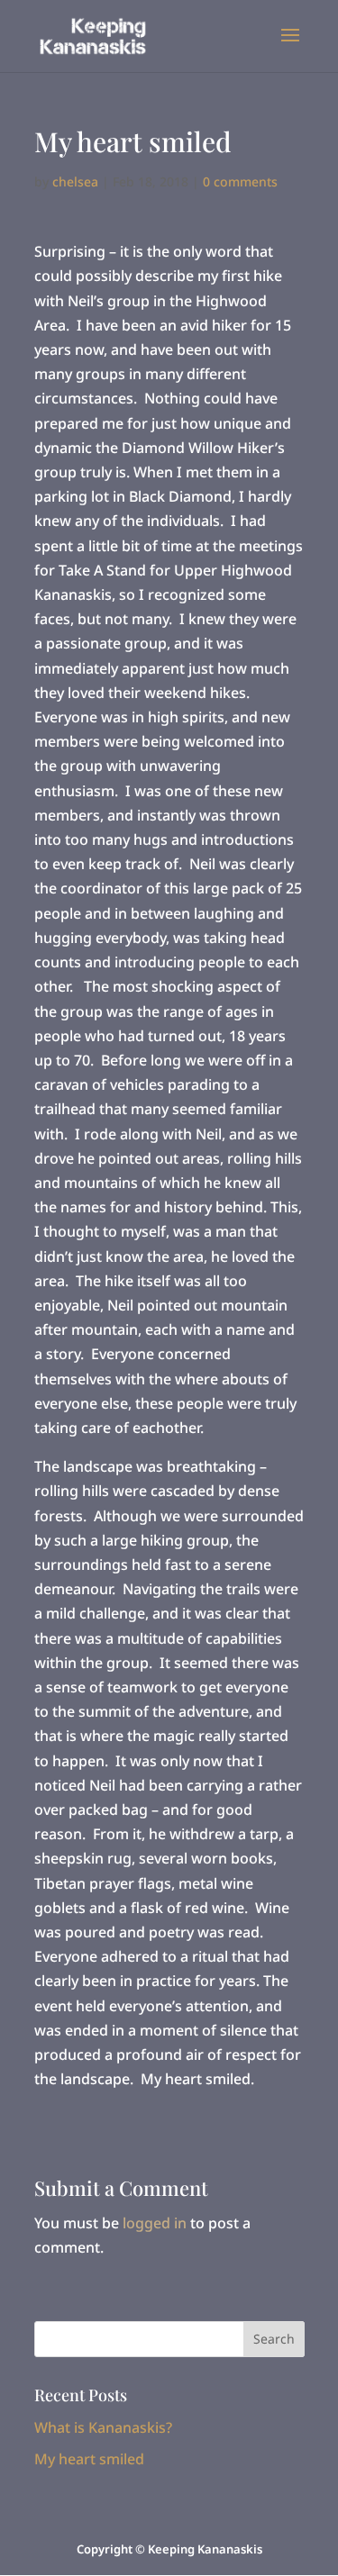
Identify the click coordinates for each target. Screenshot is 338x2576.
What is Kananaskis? (103, 2427)
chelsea (75, 181)
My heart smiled (89, 2459)
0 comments (240, 181)
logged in (155, 2223)
